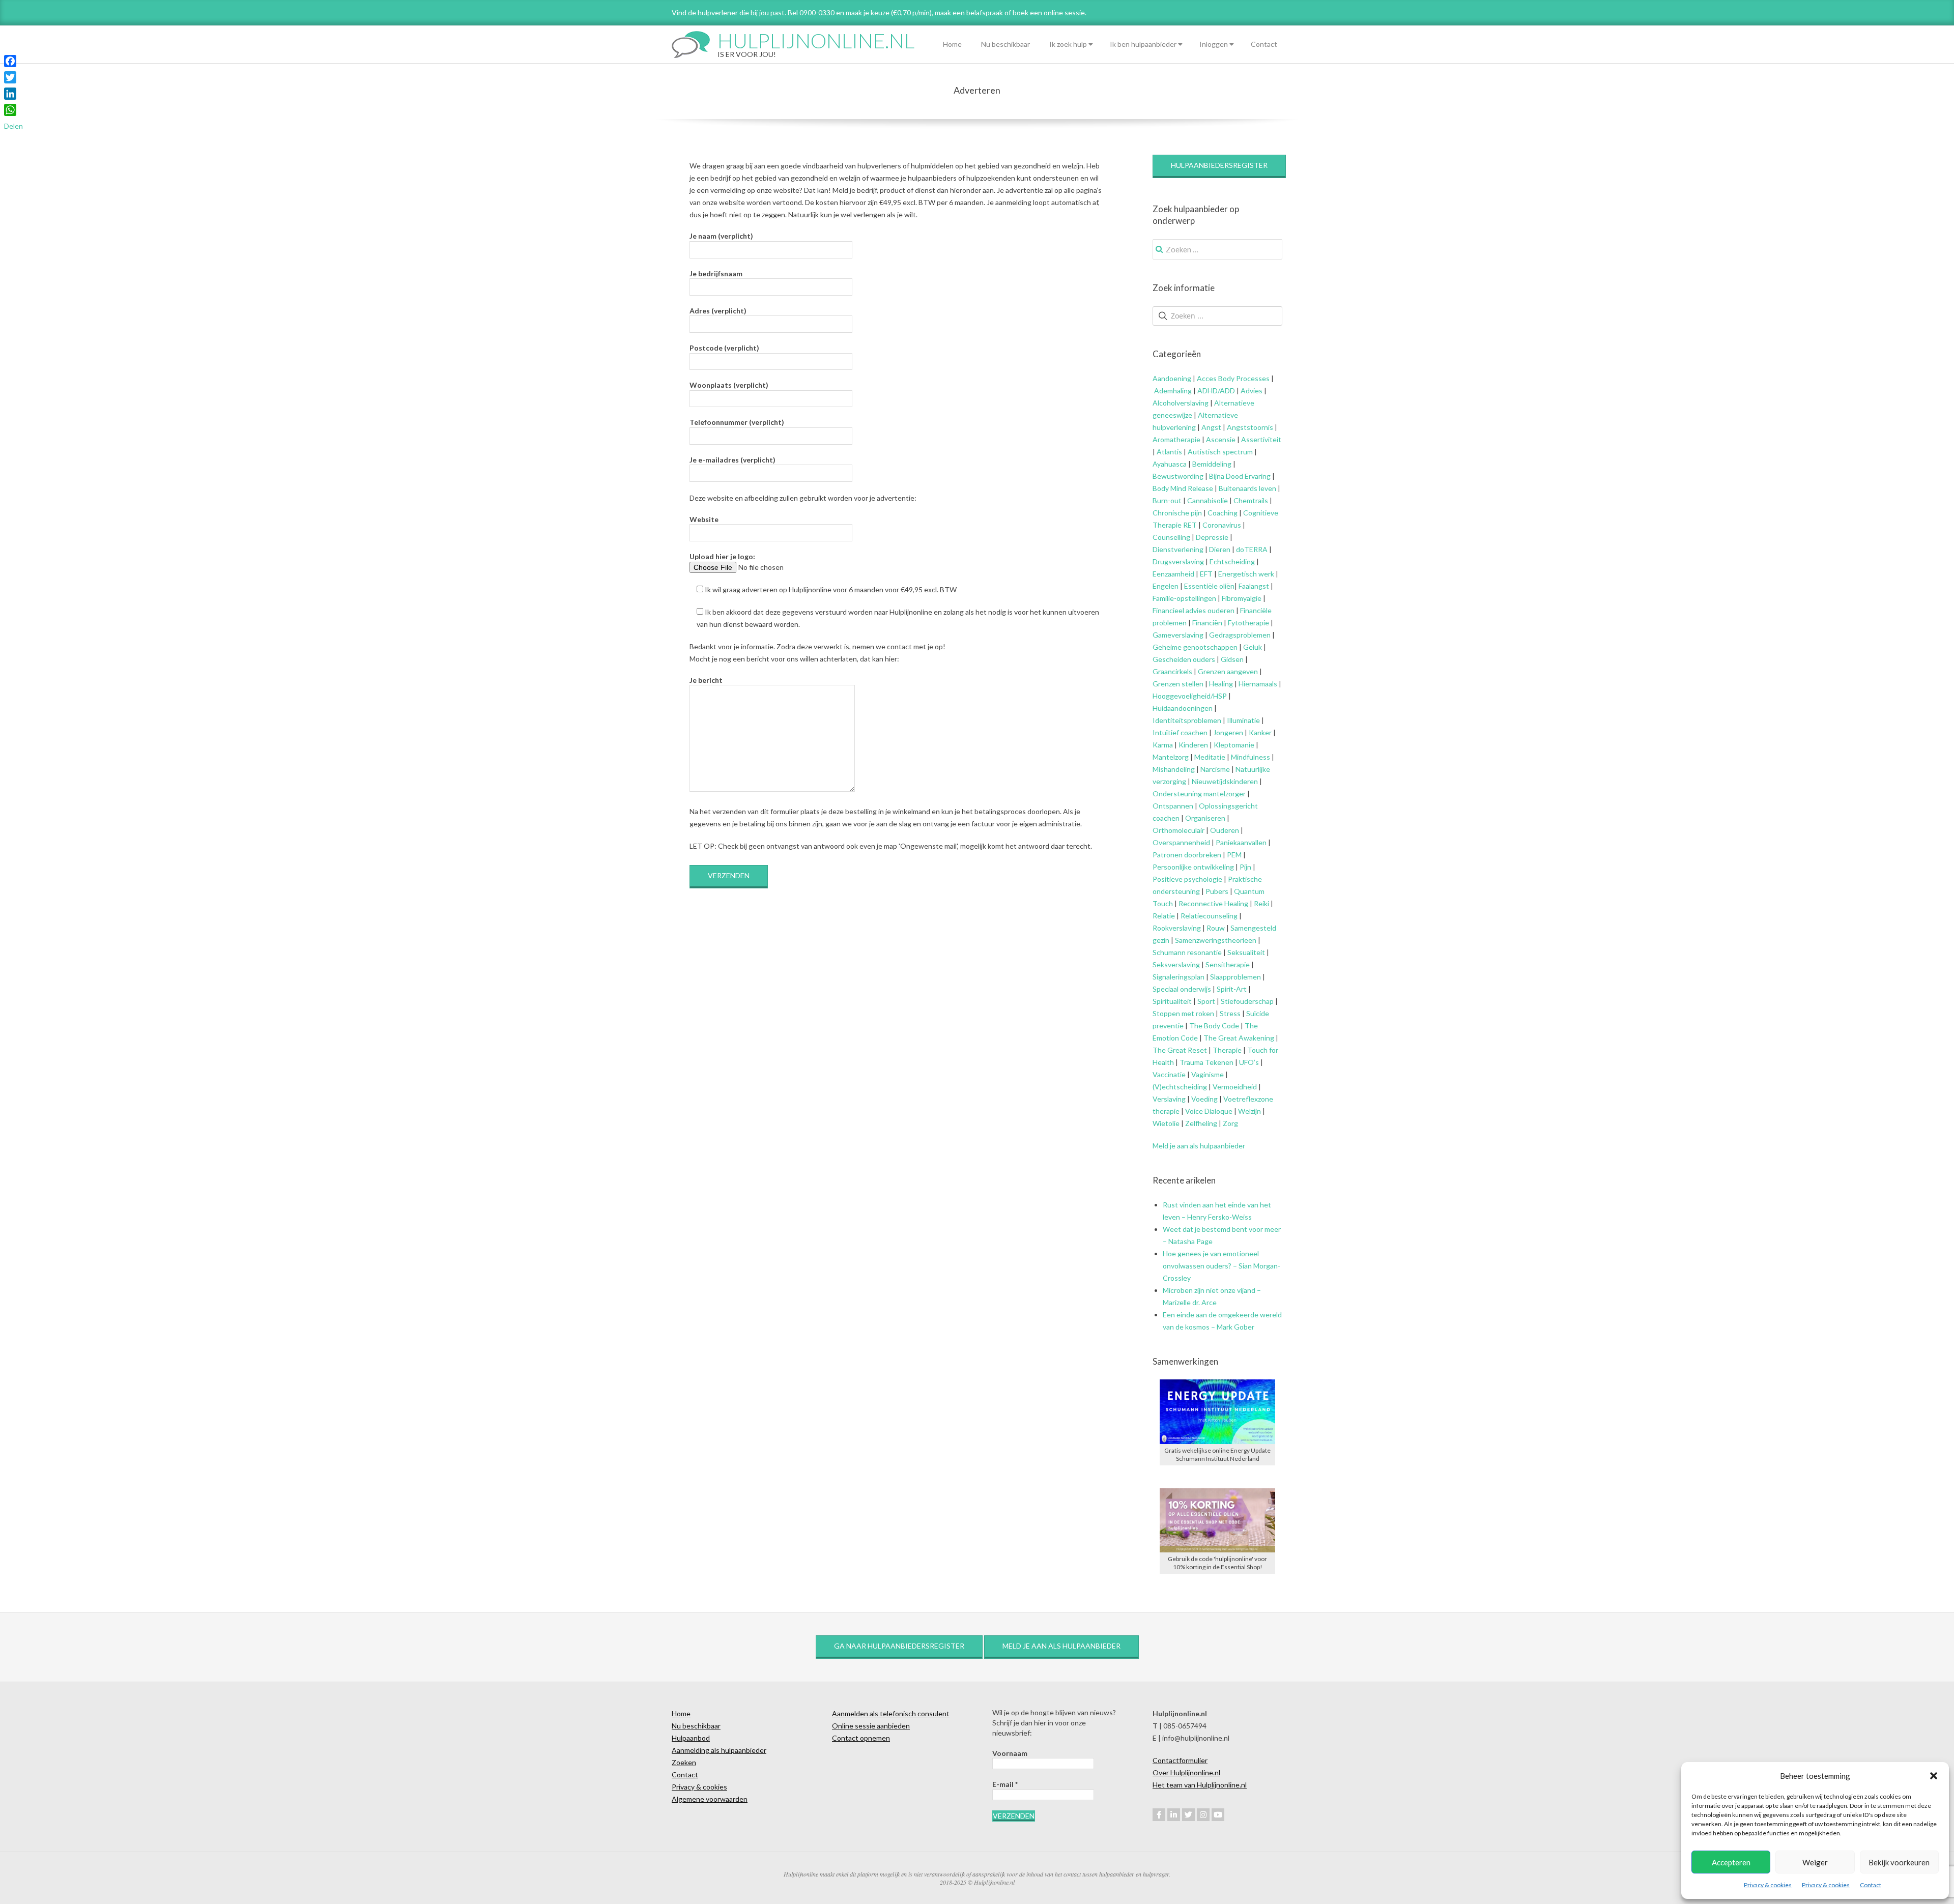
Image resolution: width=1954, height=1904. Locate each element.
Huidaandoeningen (1183, 708)
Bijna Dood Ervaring (1240, 476)
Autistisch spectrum (1220, 452)
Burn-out (1167, 500)
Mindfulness (1251, 757)
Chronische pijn (1177, 513)
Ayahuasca (1170, 464)
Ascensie (1221, 439)
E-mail (1005, 1784)
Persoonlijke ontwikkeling (1193, 867)
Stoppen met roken (1183, 1013)
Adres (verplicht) (718, 311)
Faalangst (1254, 586)
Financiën (1207, 623)
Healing (1221, 684)
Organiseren (1205, 818)
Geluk (1253, 647)
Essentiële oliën (1209, 586)
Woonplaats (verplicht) (729, 385)
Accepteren (1731, 1862)
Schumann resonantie (1187, 952)
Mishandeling (1174, 769)
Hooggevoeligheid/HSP (1190, 696)
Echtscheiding (1232, 561)
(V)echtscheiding (1180, 1087)
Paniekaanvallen (1241, 842)
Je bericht (706, 680)
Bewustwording (1178, 476)
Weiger (1815, 1862)
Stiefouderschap (1247, 1001)
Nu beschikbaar (1005, 44)
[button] (1934, 1776)
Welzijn (1249, 1111)
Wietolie (1166, 1123)
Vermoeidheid (1235, 1087)
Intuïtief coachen (1180, 732)
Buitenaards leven (1247, 488)
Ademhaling (1173, 391)
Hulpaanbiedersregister (1219, 165)
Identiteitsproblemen (1187, 720)
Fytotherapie (1248, 623)
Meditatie (1210, 757)
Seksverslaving (1176, 964)
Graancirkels (1172, 671)
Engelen (1166, 586)
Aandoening (1172, 378)
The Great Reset (1180, 1050)
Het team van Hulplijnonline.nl (1200, 1785)
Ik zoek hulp (1068, 44)
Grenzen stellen (1178, 684)
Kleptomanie (1234, 745)
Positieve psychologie (1187, 879)
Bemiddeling (1212, 464)
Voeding (1204, 1099)
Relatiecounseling (1209, 916)
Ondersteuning (1177, 794)
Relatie (1164, 916)
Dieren (1220, 549)
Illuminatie (1243, 720)
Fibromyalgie (1242, 598)
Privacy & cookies (1768, 1885)
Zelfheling (1201, 1123)
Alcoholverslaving (1181, 403)
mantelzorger (1225, 794)
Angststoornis (1250, 427)
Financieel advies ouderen (1194, 610)
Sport (1206, 1001)
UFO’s (1249, 1062)
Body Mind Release (1183, 488)
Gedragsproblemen (1240, 635)
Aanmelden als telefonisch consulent (891, 1713)
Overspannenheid (1181, 842)
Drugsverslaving (1178, 561)
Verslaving (1169, 1099)
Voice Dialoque (1209, 1111)
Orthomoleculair (1179, 830)
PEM (1234, 855)
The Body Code (1214, 1026)
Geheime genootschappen (1195, 647)
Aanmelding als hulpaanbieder (719, 1750)
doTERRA (1252, 549)
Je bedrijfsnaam (716, 273)
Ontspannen (1173, 806)
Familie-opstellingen (1184, 598)
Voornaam (1010, 1753)
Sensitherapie (1228, 964)
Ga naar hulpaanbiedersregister (899, 1646)
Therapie (1227, 1050)
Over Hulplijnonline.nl (1186, 1772)
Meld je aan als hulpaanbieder (1199, 1146)
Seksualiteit (1246, 952)
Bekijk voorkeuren (1899, 1862)
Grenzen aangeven (1227, 671)
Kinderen (1193, 745)
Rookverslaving (1177, 928)
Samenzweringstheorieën (1216, 940)
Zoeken (684, 1762)
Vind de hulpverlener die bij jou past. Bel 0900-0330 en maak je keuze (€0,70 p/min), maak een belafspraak (837, 12)
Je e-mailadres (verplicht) (732, 460)
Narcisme (1215, 769)
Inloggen (1214, 44)
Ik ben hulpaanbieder (1143, 44)
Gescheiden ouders (1184, 659)
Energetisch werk (1246, 574)
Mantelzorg (1171, 757)
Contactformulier (1180, 1760)
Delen (13, 126)
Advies (1252, 391)
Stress (1230, 1013)
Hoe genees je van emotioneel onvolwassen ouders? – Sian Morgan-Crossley (1222, 1266)
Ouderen (1225, 830)
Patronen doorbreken (1187, 855)
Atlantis (1169, 452)
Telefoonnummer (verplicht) (737, 422)
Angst (1211, 427)
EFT (1206, 574)
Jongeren (1228, 732)
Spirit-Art (1232, 989)
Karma (1163, 745)
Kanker (1260, 732)
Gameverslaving (1178, 635)
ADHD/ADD (1215, 391)
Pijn (1245, 867)
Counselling (1171, 537)
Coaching (1223, 513)
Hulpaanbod (691, 1738)
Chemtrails (1250, 500)
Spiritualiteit (1172, 1001)
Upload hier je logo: (722, 556)
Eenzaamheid (1173, 574)
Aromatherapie (1176, 439)
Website (704, 519)
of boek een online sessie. (1045, 12)
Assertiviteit (1260, 439)
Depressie (1212, 537)
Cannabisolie (1208, 500)
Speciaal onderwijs (1182, 989)
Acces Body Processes (1233, 378)
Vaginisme (1208, 1074)
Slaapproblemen (1235, 977)
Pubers (1217, 891)
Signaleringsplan (1179, 977)
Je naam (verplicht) (721, 236)
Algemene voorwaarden (710, 1799)
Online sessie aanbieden (871, 1726)
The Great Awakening (1239, 1038)
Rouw (1216, 928)
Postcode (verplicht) (724, 348)
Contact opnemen (861, 1738)
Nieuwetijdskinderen (1225, 781)
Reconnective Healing (1213, 903)
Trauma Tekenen (1206, 1062)
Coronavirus (1222, 525)
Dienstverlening (1178, 549)
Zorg (1230, 1123)
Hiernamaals (1258, 684)
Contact (1871, 1885)
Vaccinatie (1169, 1074)
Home (952, 44)
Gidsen (1232, 659)
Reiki (1261, 903)
